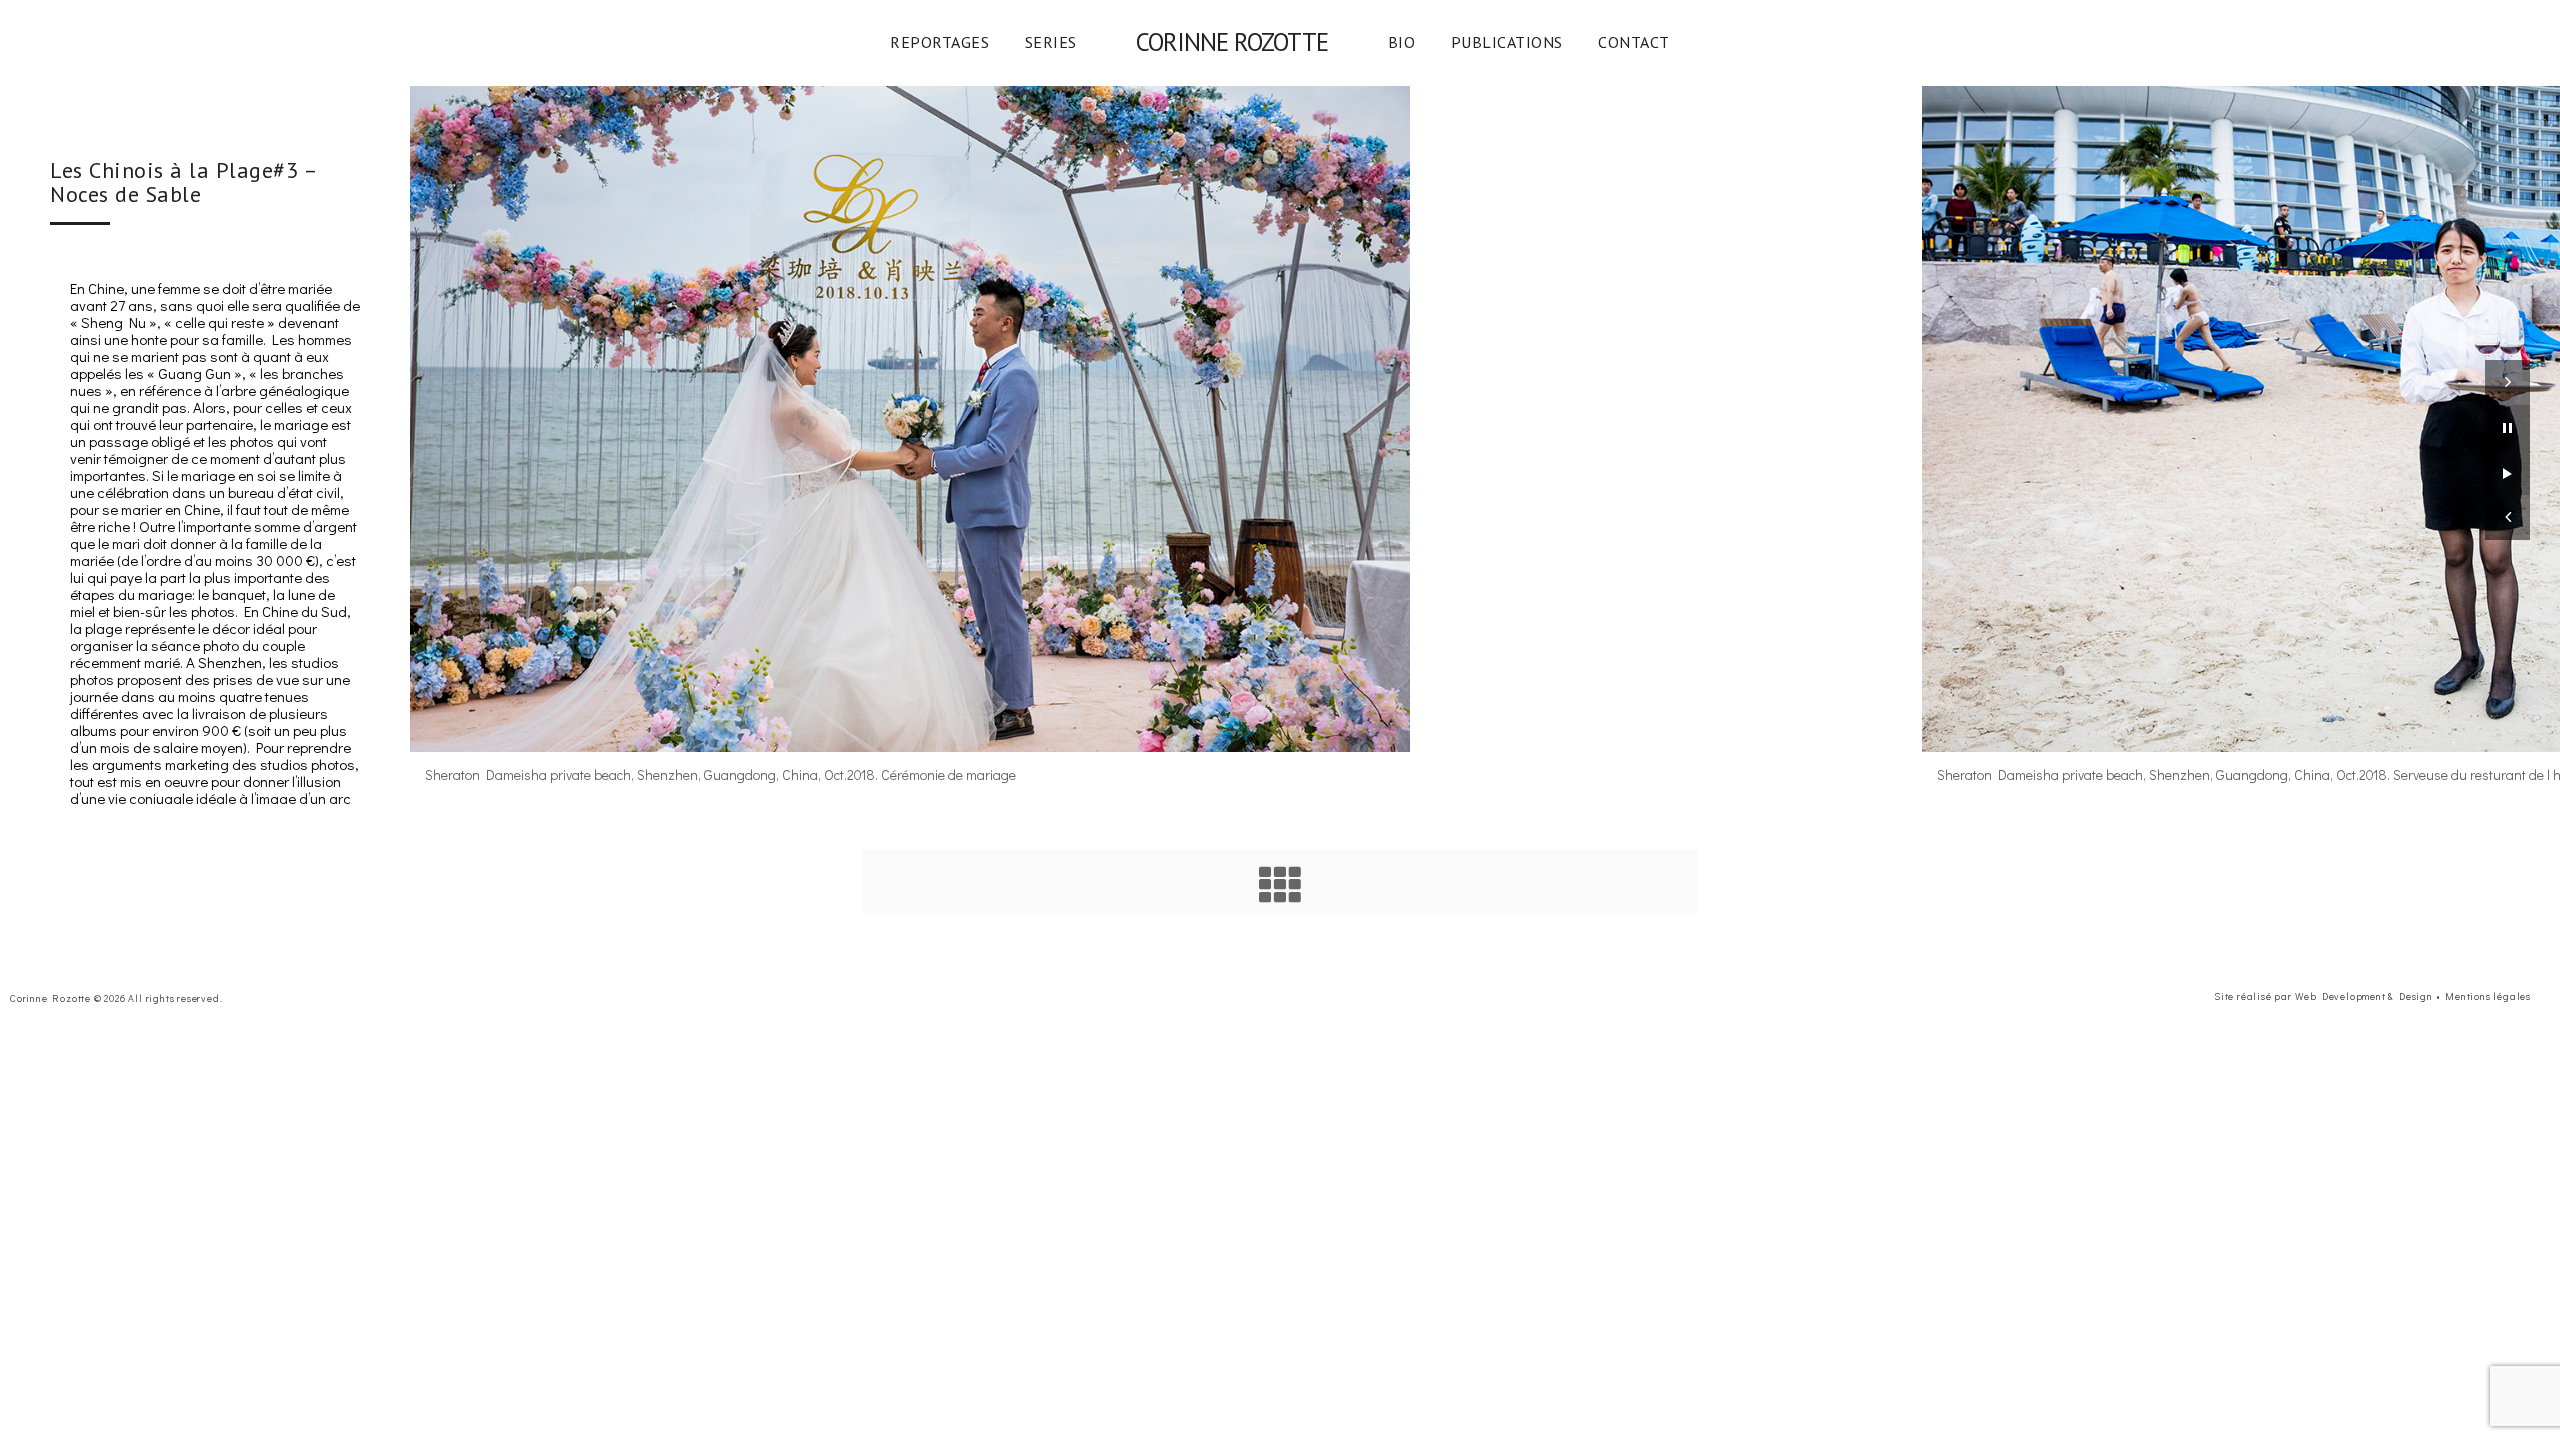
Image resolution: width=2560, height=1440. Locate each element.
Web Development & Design (2364, 996)
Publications (1507, 42)
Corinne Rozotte (1232, 42)
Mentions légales (2488, 996)
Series (1051, 42)
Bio (1402, 42)
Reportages (939, 42)
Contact (1634, 42)
